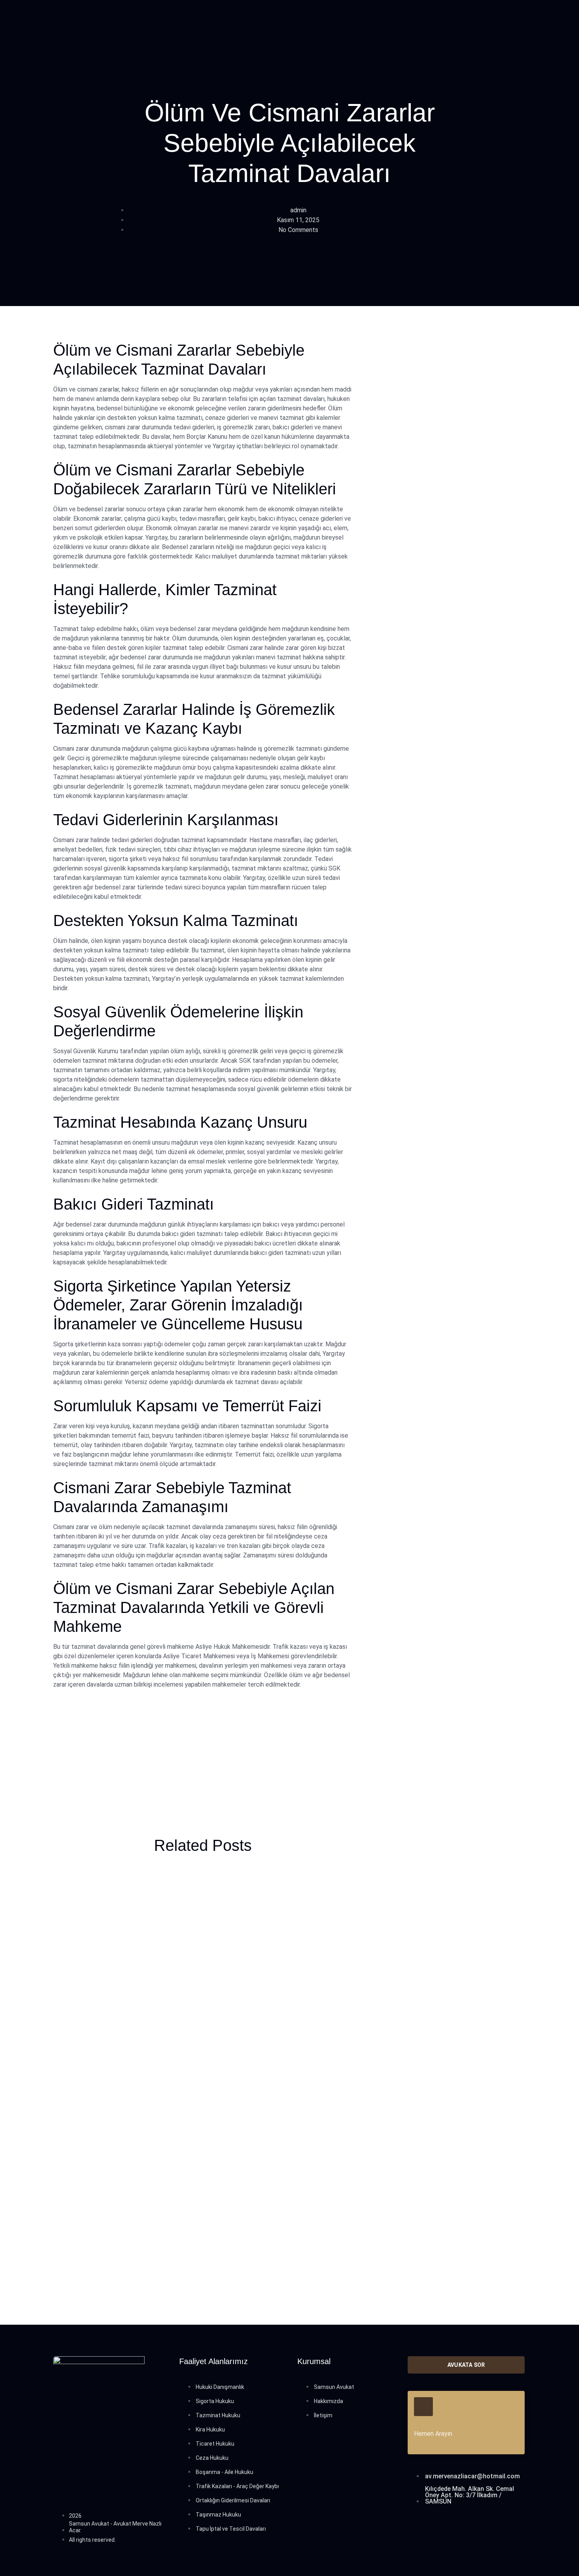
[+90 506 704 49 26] (423, 2407)
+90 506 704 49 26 (443, 2423)
